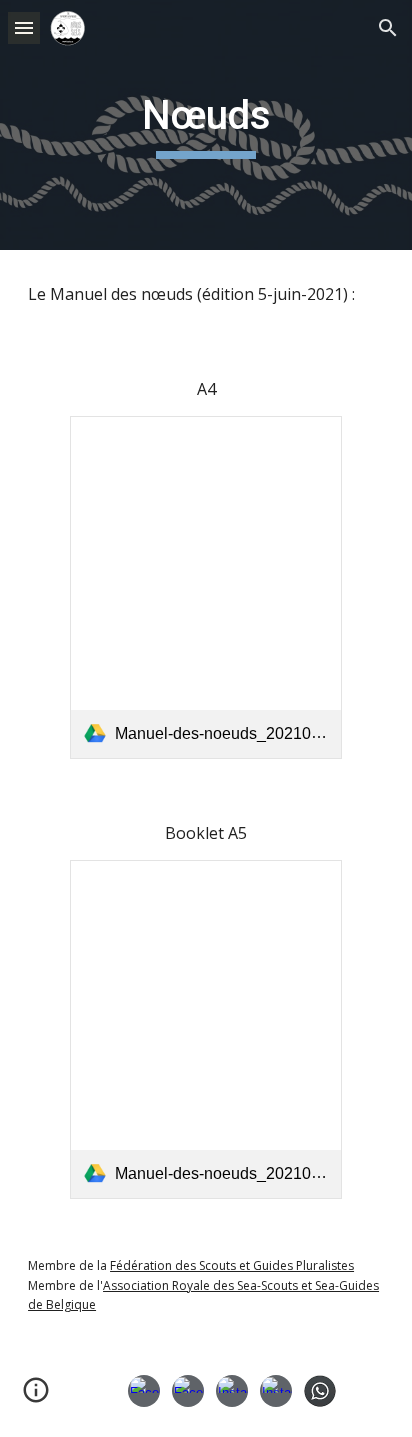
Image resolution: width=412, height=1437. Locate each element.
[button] (24, 27)
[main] (206, 125)
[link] (205, 587)
